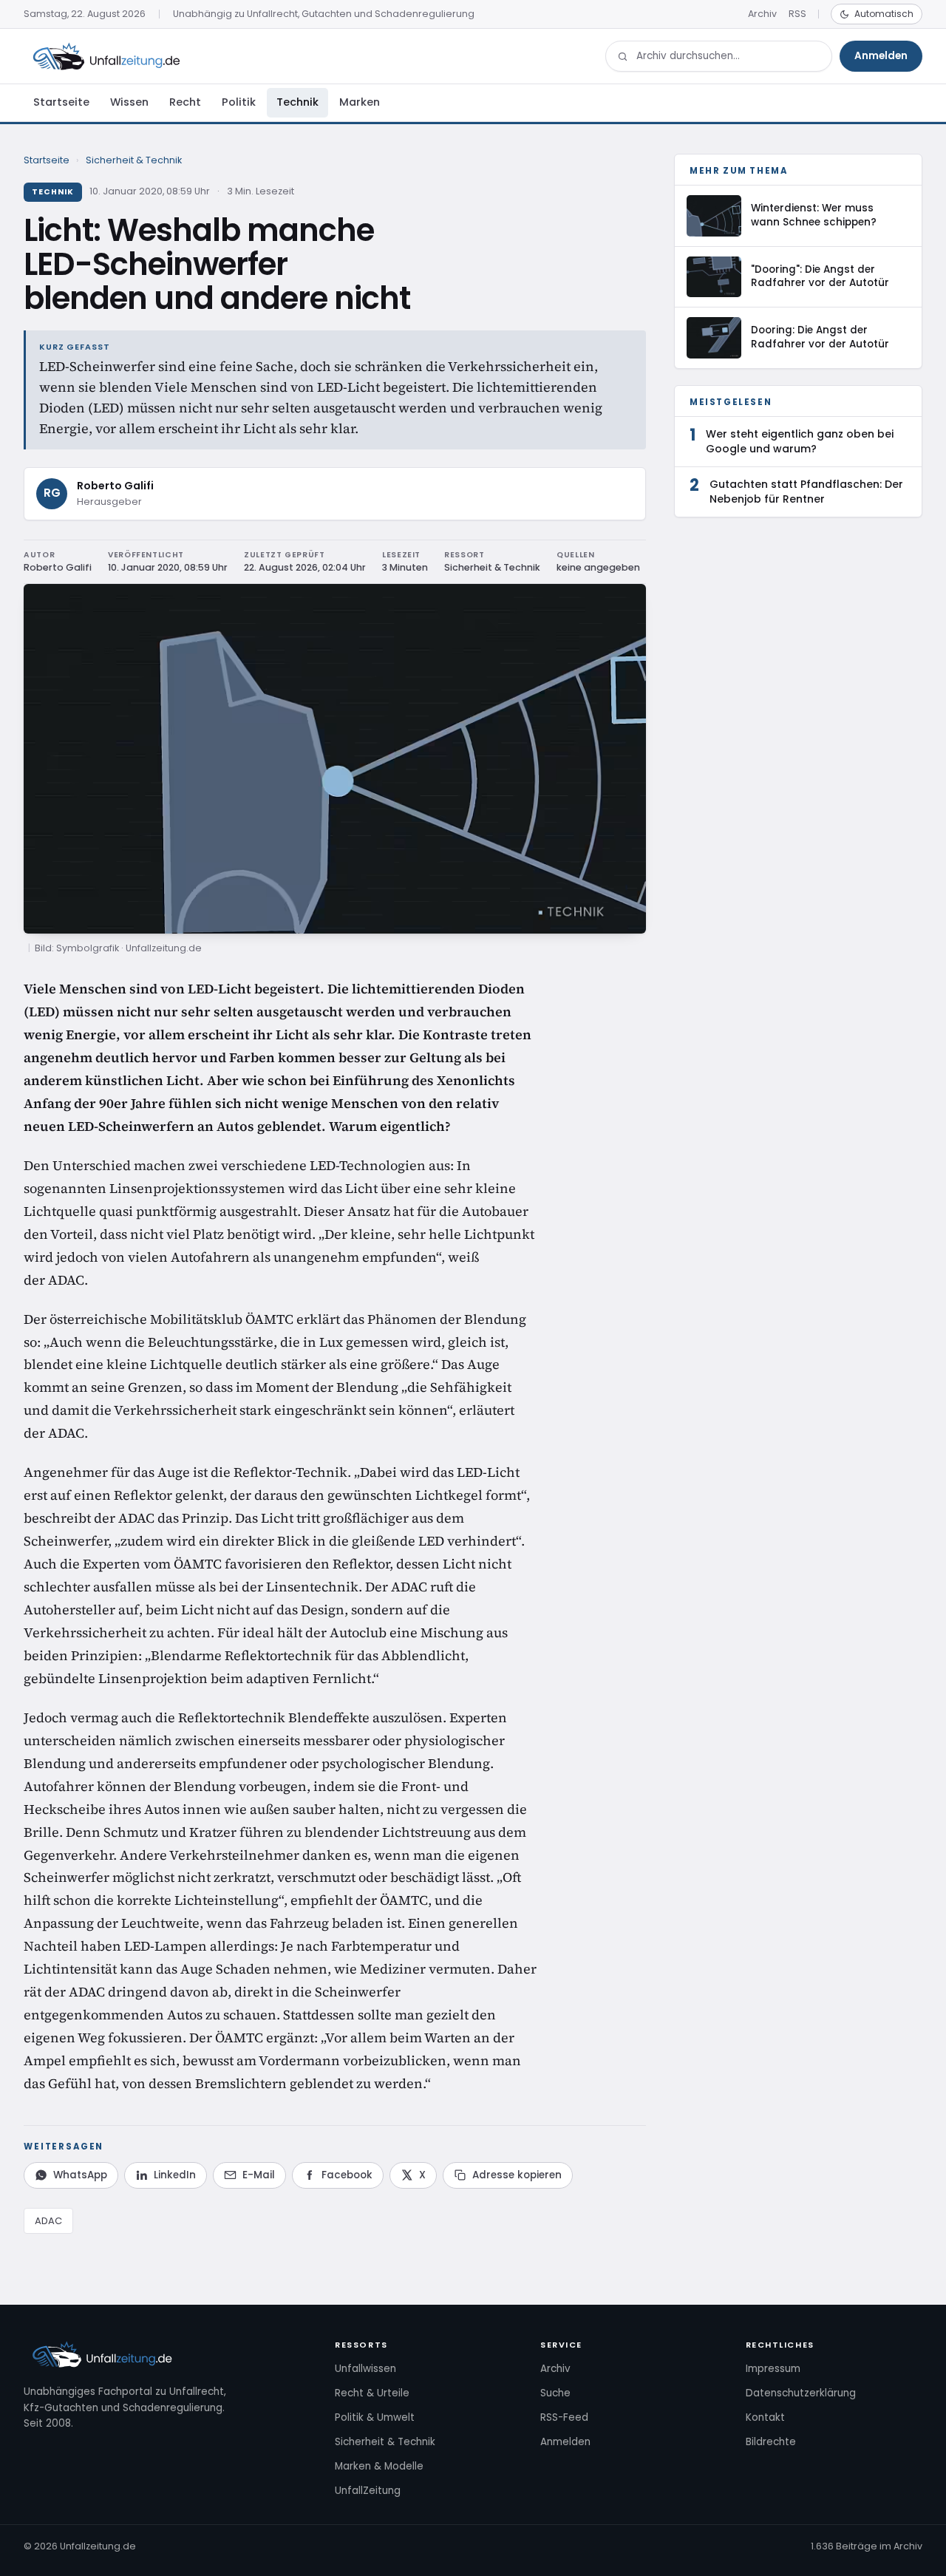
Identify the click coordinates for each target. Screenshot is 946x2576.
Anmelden (881, 56)
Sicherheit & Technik (134, 160)
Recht (185, 102)
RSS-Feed (564, 2417)
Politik (239, 102)
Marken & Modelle (379, 2466)
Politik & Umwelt (375, 2417)
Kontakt (765, 2417)
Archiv (762, 14)
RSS (797, 14)
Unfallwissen (365, 2369)
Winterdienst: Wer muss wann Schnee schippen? (814, 215)
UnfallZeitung (368, 2491)
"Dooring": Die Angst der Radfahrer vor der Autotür (820, 276)
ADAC (48, 2221)
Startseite (61, 102)
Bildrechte (771, 2442)
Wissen (129, 102)
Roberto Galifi (115, 486)
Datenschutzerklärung (801, 2393)
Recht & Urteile (372, 2393)
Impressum (773, 2369)
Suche (555, 2393)
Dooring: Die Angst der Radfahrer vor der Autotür (820, 337)
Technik (297, 102)
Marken (360, 102)
